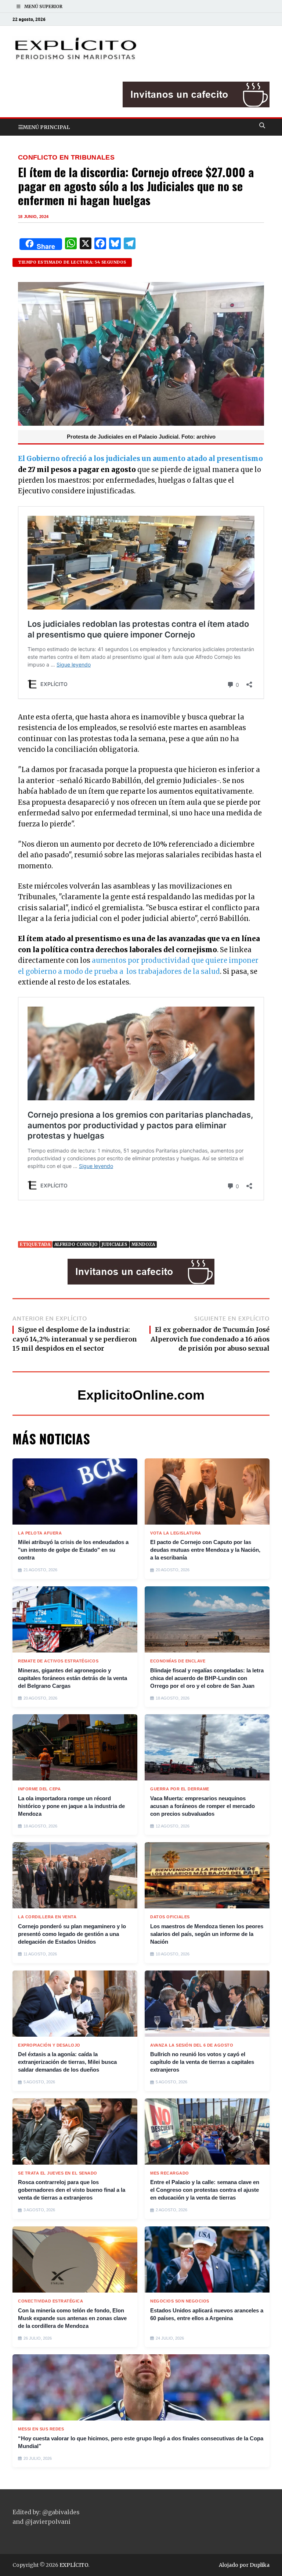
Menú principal (46, 127)
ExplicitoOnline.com (141, 1395)
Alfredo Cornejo (76, 1244)
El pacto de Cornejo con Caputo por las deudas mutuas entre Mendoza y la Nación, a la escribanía (205, 1550)
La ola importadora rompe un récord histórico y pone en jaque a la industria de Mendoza (71, 1806)
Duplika (260, 2565)
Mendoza (143, 1244)
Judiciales (115, 1244)
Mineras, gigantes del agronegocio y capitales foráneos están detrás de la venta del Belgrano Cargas (73, 1678)
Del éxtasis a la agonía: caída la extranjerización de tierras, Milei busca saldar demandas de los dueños (67, 2062)
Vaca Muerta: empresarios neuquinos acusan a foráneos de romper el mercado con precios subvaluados (203, 1806)
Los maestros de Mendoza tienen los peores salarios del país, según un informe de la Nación (207, 1934)
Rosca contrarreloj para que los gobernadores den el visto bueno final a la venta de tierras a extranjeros (72, 2190)
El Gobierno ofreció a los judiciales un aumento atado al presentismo (140, 459)
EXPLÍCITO (74, 2565)
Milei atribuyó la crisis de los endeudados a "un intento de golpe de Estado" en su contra (73, 1550)
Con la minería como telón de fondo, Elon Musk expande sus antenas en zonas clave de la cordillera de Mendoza (72, 2318)
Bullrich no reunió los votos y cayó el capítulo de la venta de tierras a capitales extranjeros (202, 2062)
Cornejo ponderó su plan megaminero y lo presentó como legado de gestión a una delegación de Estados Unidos (72, 1934)
